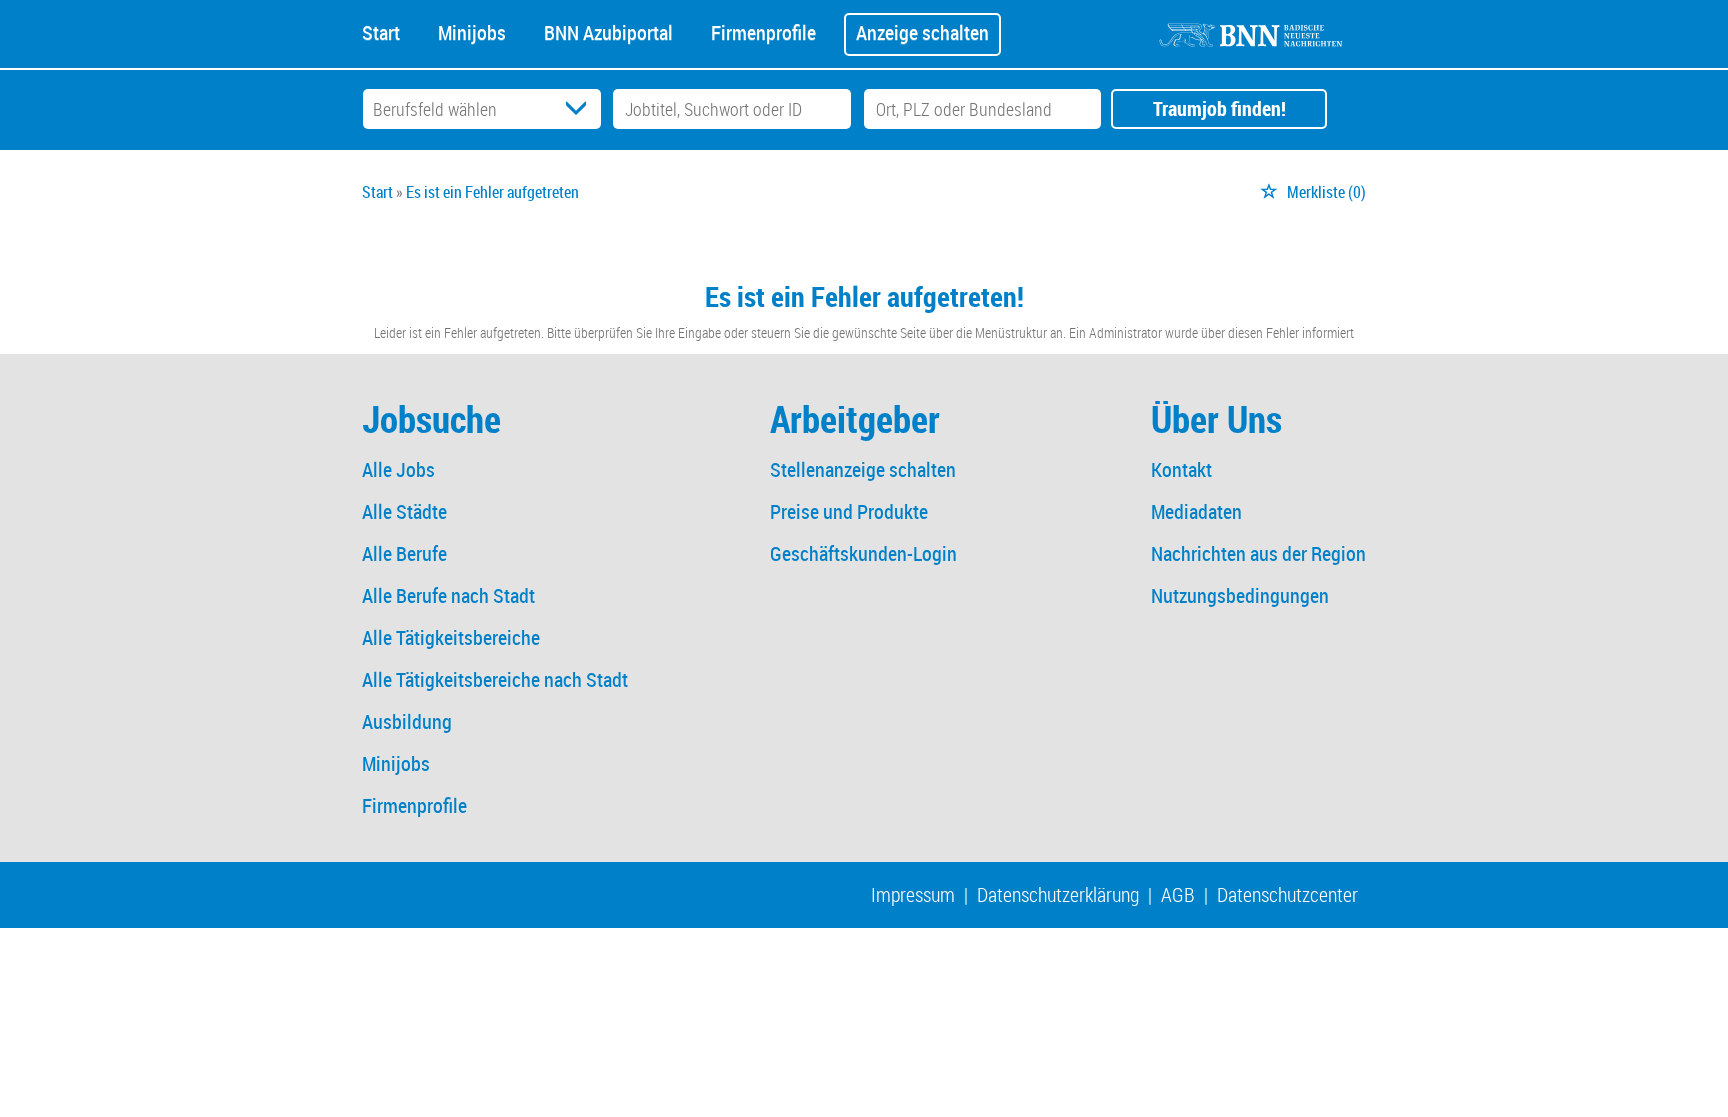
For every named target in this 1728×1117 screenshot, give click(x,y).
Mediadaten (1196, 511)
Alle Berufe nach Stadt (448, 595)
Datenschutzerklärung (1058, 894)
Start (381, 31)
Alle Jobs (398, 469)
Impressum (913, 894)
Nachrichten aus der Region (1258, 553)
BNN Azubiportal (608, 31)
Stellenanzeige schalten (863, 469)
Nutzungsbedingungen (1240, 595)
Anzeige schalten (922, 32)
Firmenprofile (763, 31)
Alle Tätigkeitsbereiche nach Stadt (495, 679)
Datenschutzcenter (1287, 894)
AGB (1178, 894)
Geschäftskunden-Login (863, 553)
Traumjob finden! (1219, 108)
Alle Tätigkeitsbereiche (451, 637)
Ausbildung (407, 721)
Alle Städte (404, 511)
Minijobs (472, 31)
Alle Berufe (404, 553)
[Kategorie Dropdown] (581, 109)
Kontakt (1181, 469)
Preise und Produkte (849, 511)
